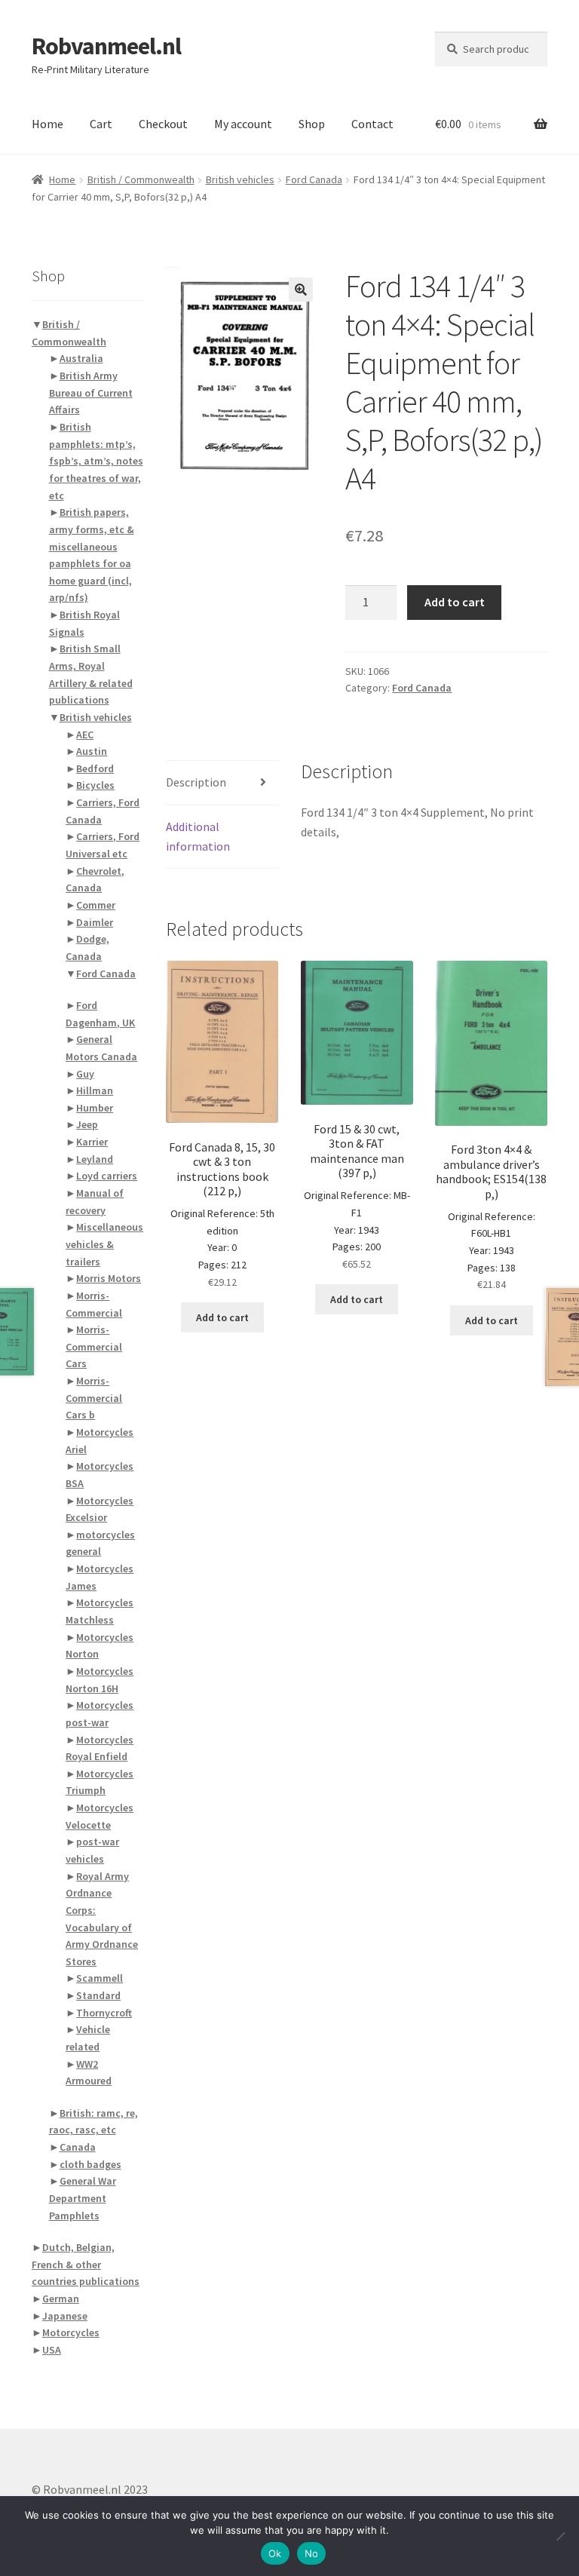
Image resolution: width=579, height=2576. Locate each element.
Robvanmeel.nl (106, 46)
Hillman (95, 1090)
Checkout (163, 124)
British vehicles (240, 179)
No (312, 2553)
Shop (312, 124)
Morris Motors (109, 1278)
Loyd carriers (107, 1176)
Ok (275, 2553)
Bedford (95, 768)
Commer (96, 905)
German (61, 2298)
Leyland (95, 1159)
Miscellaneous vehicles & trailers (104, 1244)
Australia (81, 358)
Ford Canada (314, 179)
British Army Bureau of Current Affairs (91, 393)
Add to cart (455, 602)
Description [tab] (196, 782)
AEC (85, 734)
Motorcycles (71, 2332)
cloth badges (90, 2164)
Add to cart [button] (222, 1317)
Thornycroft (104, 2013)
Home (47, 124)
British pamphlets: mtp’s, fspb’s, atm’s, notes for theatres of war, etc (96, 461)
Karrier (92, 1142)
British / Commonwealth (141, 179)
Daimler (95, 922)
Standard (98, 1995)
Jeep (87, 1124)
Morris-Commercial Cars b (94, 1398)
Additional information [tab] (198, 836)
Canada (78, 2147)
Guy (85, 1074)
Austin (92, 751)
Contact (372, 124)
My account (243, 124)
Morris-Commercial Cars (94, 1346)
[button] (301, 290)
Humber (95, 1108)
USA (52, 2350)
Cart (101, 124)
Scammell (100, 1978)
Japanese (65, 2316)
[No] (560, 2536)
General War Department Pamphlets (83, 2198)
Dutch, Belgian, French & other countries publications (86, 2264)
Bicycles (95, 785)
